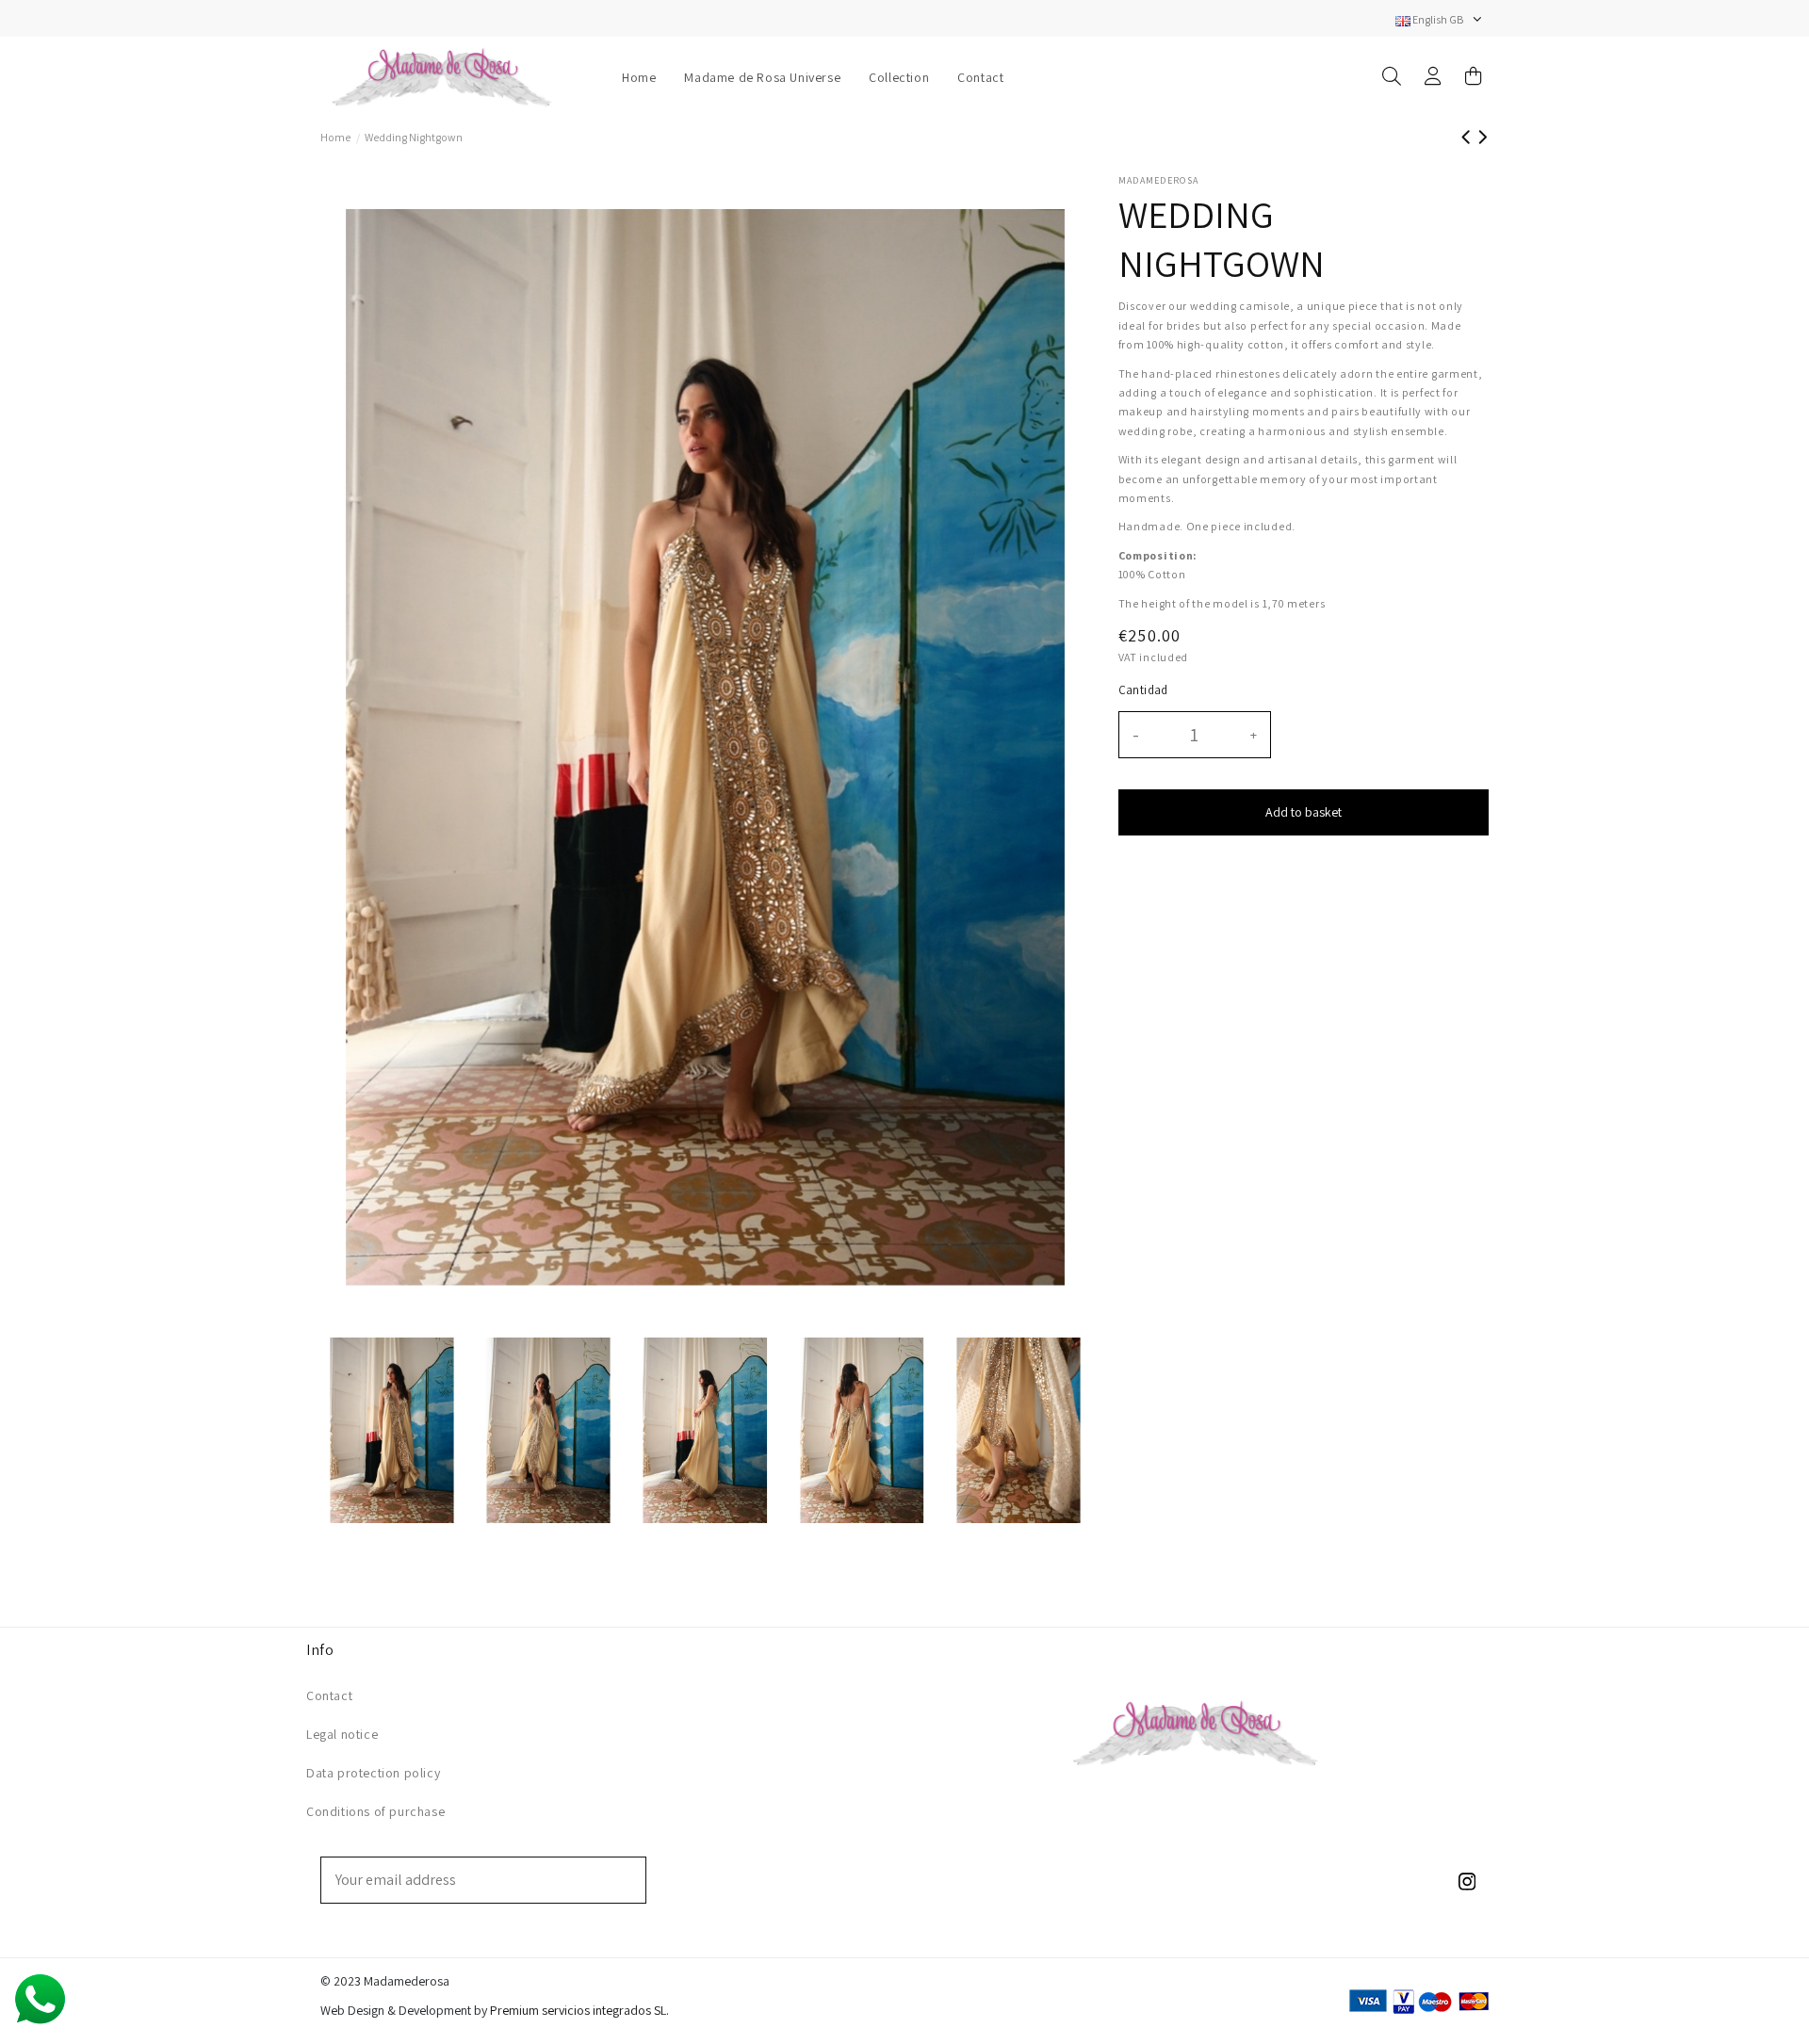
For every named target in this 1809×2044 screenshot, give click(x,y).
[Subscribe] (632, 1880)
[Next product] (1483, 137)
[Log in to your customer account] (1433, 78)
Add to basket (1304, 812)
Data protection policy (373, 1773)
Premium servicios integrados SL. (579, 2010)
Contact (329, 1695)
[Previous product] (1468, 137)
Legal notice (342, 1734)
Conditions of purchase (375, 1811)
